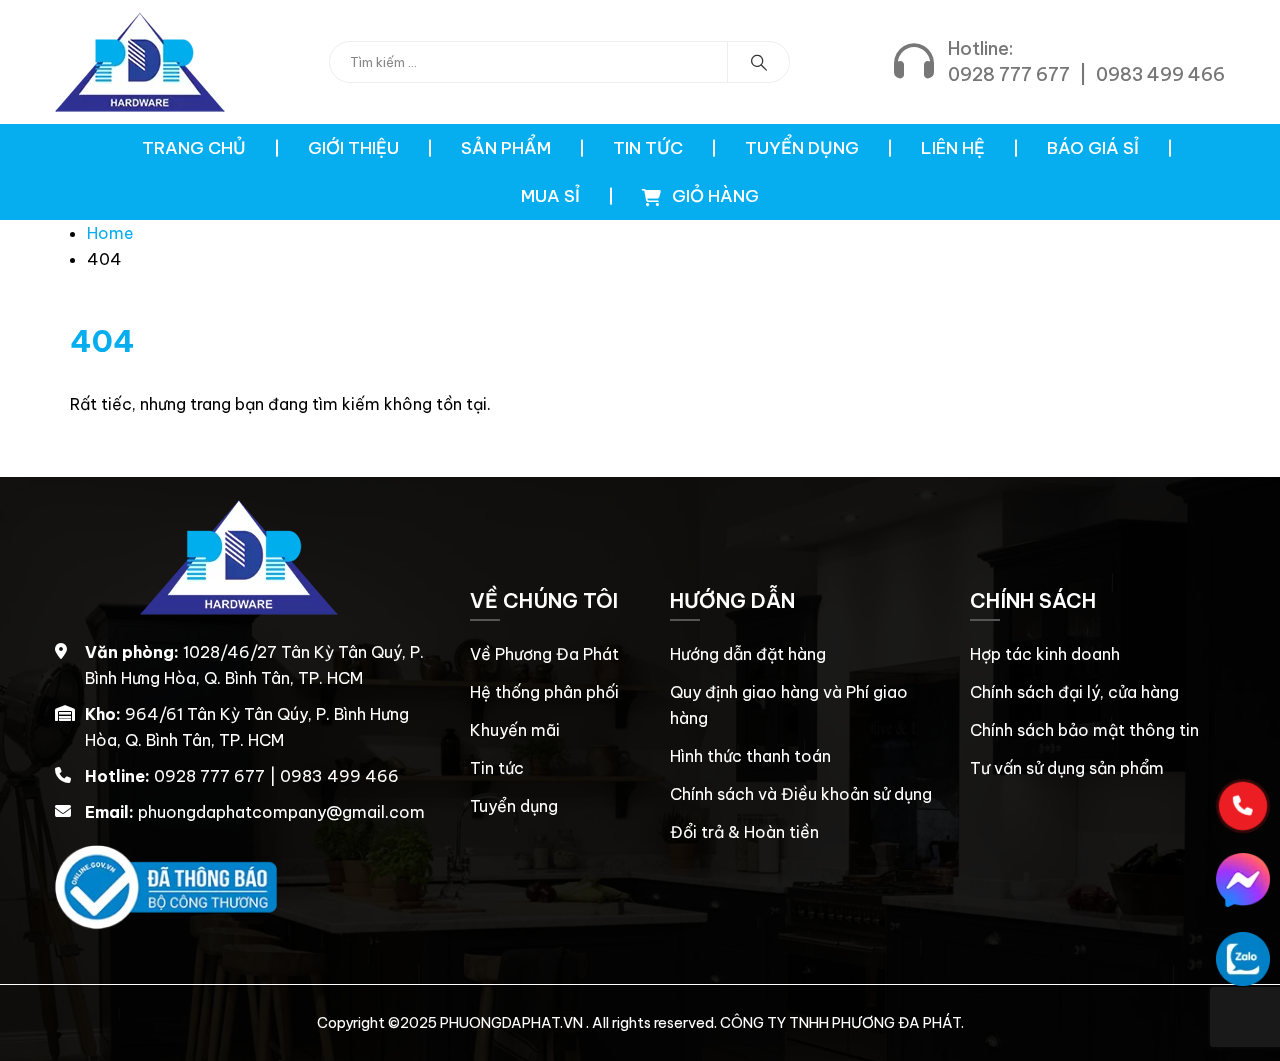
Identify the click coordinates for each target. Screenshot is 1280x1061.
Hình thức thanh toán (750, 756)
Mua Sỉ (550, 196)
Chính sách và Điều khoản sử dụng (801, 794)
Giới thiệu (353, 148)
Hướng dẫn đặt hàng (748, 654)
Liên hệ (953, 148)
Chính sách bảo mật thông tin (1084, 730)
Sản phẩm (506, 148)
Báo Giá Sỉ (1093, 148)
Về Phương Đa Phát (544, 654)
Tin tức (648, 148)
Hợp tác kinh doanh (1045, 654)
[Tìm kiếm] (759, 62)
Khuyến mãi (515, 730)
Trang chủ (194, 148)
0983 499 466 (1160, 74)
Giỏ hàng (713, 196)
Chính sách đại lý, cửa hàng (1074, 692)
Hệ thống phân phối (544, 692)
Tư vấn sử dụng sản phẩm (1067, 768)
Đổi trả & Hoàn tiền (744, 832)
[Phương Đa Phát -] (140, 62)
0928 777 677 (1009, 74)
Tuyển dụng (802, 148)
